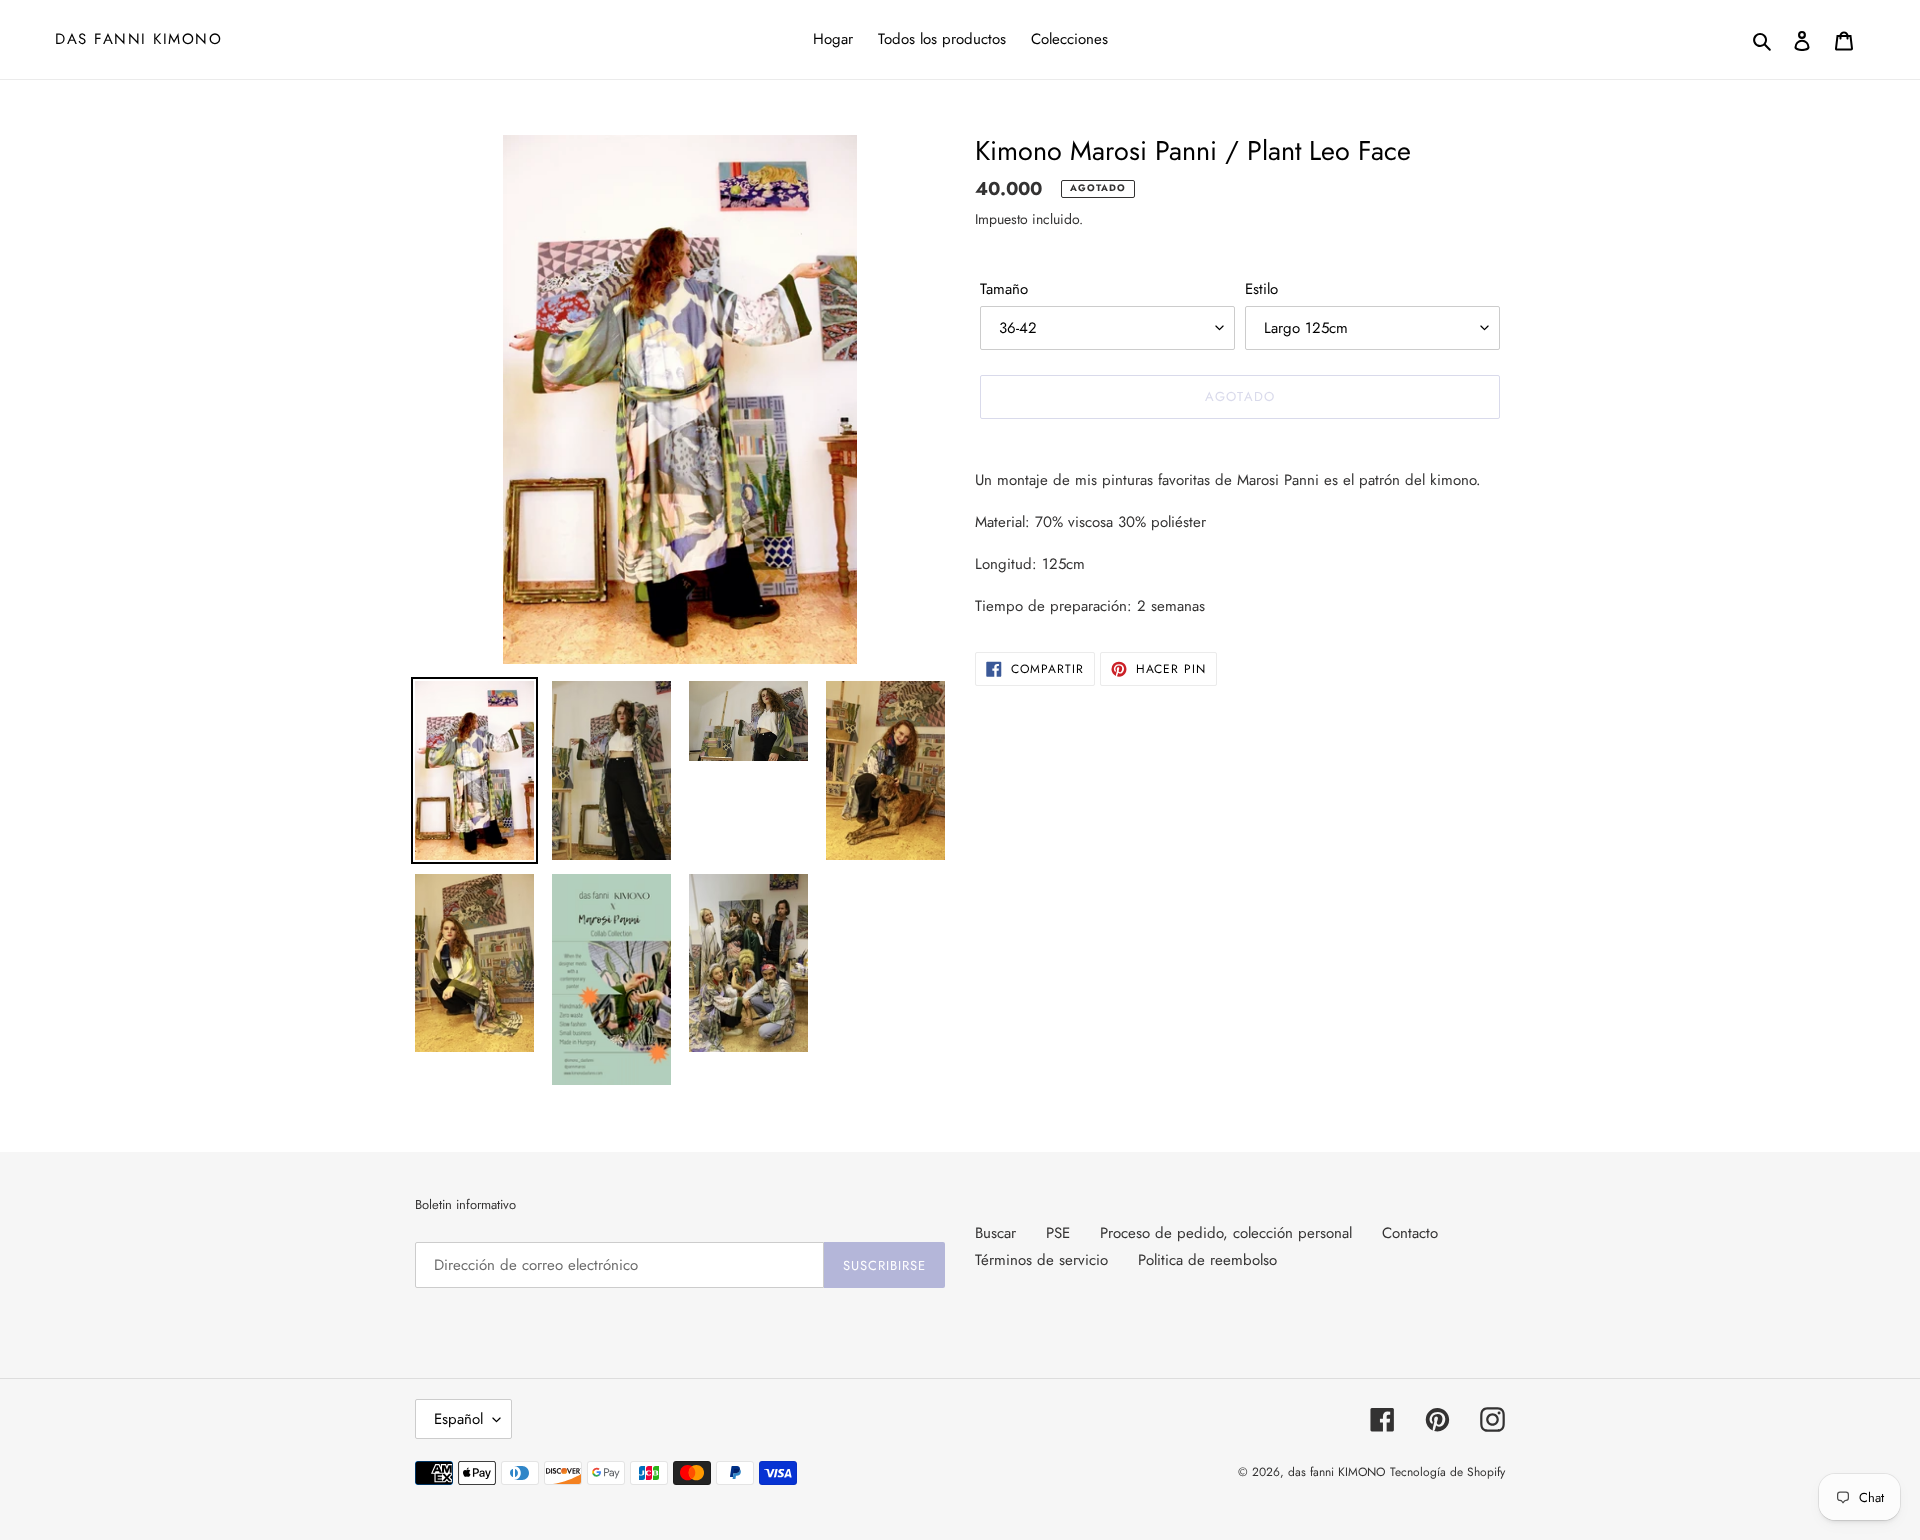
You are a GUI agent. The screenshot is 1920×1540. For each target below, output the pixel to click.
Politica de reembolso (1207, 1260)
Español (458, 1419)
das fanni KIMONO (138, 39)
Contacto (1410, 1233)
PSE (1058, 1233)
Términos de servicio (1041, 1260)
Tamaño (1004, 289)
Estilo (1261, 289)
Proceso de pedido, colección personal (1226, 1233)
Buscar (995, 1233)
